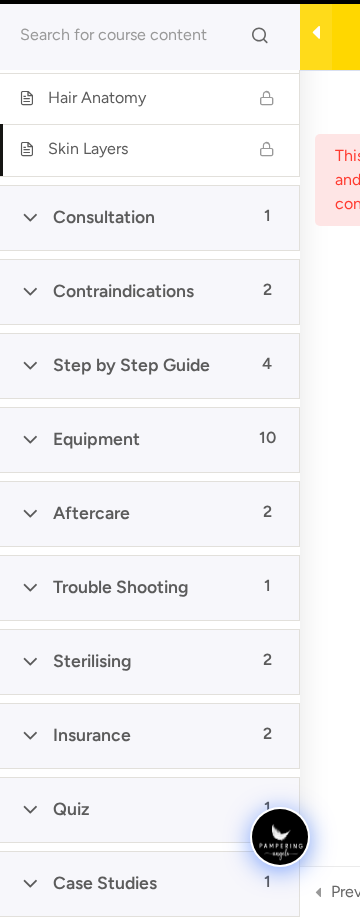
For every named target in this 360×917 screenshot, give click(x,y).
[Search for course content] (260, 35)
